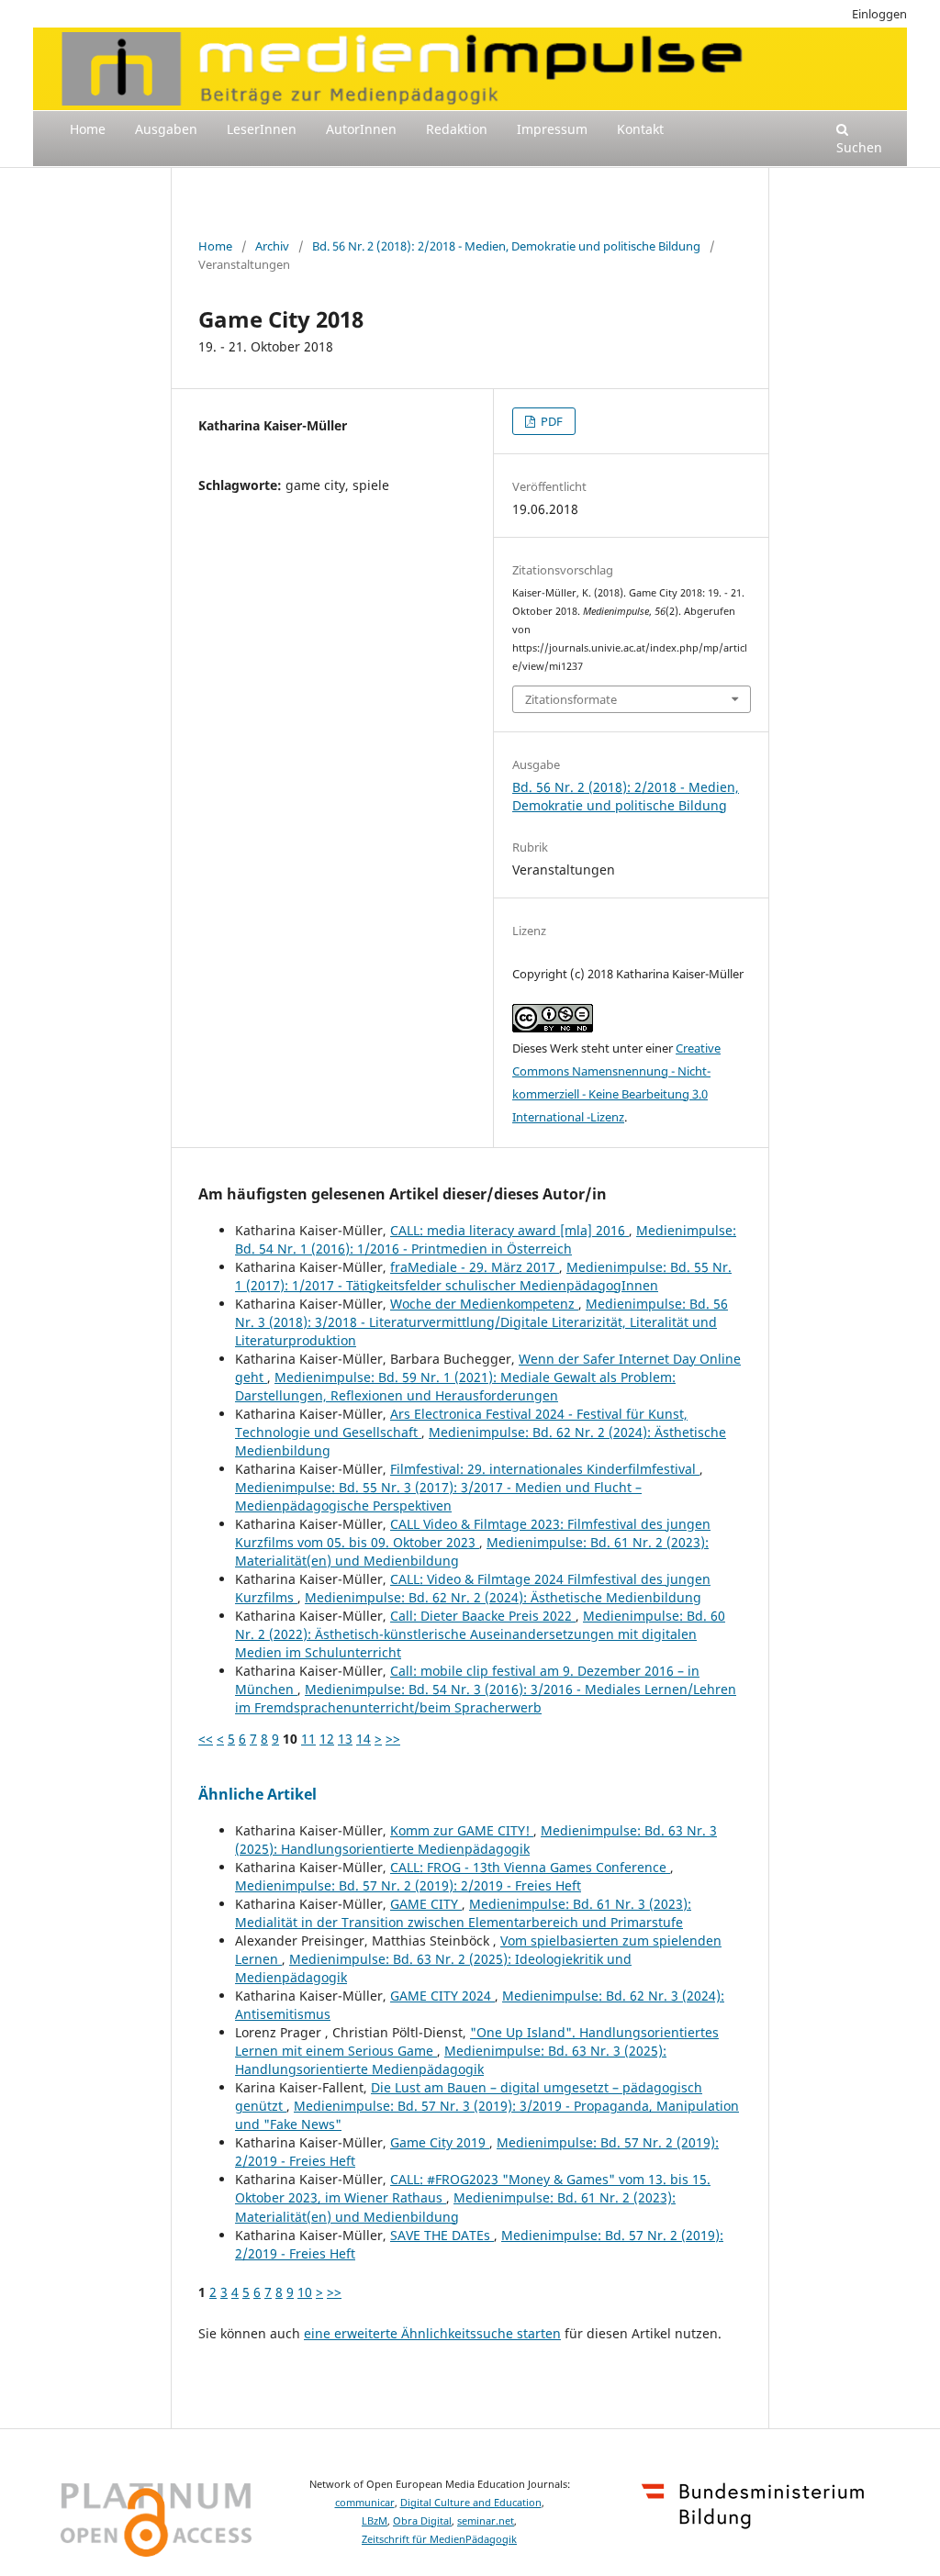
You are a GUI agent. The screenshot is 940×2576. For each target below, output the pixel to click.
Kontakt (640, 129)
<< (206, 1739)
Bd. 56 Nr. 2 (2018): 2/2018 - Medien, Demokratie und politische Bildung (506, 246)
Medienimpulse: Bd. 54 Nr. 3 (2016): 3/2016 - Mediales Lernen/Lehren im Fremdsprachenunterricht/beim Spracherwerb (486, 1698)
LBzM (375, 2521)
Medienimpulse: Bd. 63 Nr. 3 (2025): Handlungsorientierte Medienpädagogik (476, 1840)
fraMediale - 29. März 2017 (475, 1267)
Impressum (552, 129)
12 (327, 1739)
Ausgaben (166, 129)
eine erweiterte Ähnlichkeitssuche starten (432, 2333)
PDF (550, 421)
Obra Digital (422, 2521)
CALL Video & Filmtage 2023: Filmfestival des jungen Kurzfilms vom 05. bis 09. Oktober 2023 (473, 1533)
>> (393, 1739)
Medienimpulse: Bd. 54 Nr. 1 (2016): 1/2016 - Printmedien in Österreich (486, 1239)
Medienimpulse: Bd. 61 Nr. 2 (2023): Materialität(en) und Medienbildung (455, 2207)
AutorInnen (361, 129)
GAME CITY (426, 1904)
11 (308, 1739)
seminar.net (486, 2521)
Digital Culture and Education (471, 2503)
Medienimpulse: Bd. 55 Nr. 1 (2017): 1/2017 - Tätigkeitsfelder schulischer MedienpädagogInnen (483, 1276)
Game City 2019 (440, 2142)
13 (345, 1739)
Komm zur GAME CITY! (462, 1830)
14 (364, 1739)
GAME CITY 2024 (442, 1996)
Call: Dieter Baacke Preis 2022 (483, 1616)
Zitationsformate (571, 699)
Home (88, 129)
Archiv (272, 246)
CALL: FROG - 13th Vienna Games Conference (530, 1867)
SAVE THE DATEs (442, 2235)
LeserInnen (262, 129)
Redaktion (457, 129)
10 (305, 2292)
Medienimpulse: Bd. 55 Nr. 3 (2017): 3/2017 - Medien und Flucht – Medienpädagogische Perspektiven (438, 1496)
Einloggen (879, 14)
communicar (365, 2503)
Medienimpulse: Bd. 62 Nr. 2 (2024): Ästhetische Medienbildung (503, 1597)
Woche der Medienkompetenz (484, 1304)
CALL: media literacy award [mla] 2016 (509, 1230)
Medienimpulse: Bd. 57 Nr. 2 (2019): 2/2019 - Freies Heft (408, 1885)
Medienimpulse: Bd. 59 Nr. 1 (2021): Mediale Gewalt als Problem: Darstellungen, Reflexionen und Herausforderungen (455, 1386)
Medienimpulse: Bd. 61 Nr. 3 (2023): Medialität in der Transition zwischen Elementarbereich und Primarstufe (463, 1913)
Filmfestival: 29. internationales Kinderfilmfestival (545, 1469)
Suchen (859, 147)
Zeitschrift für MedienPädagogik (439, 2539)
